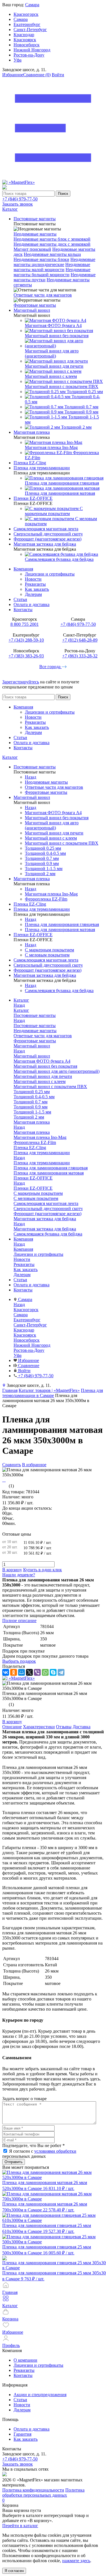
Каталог (10, 757)
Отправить (14, 2162)
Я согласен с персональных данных (39, 2154)
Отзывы (64, 1727)
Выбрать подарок (19, 1661)
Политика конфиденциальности (33, 2490)
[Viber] (37, 1672)
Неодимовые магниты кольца (52, 254)
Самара (32, 5)
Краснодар (24, 35)
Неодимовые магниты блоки (41, 259)
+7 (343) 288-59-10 (26, 640)
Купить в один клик (43, 1570)
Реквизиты (35, 584)
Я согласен (14, 2571)
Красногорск (26, 14)
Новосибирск (27, 45)
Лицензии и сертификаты (50, 574)
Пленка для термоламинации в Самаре (53, 1393)
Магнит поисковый (32, 249)
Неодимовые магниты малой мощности (52, 267)
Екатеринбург (27, 24)
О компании (25, 2360)
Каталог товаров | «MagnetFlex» (49, 1390)
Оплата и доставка (32, 604)
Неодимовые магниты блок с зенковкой (52, 239)
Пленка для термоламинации (42, 1163)
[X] (29, 1672)
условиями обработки (55, 2151)
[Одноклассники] (14, 1672)
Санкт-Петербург (30, 30)
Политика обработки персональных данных (43, 2493)
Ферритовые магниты (35, 305)
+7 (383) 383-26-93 (26, 656)
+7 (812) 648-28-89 (80, 640)
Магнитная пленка (32, 1132)
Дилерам (33, 594)
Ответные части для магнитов (43, 295)
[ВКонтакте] (6, 1672)
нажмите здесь (76, 2561)
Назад (31, 777)
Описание (12, 1727)
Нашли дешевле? (19, 1575)
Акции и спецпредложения (40, 2395)
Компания (23, 569)
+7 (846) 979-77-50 (20, 199)
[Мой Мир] (21, 1672)
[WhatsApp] (45, 1672)
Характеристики (39, 1727)
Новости (33, 579)
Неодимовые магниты (35, 234)
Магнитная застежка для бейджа (45, 1229)
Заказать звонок (18, 204)
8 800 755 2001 (25, 624)
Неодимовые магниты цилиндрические (54, 262)
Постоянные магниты (35, 1026)
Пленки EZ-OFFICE (33, 1188)
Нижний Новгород (32, 50)
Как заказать (37, 589)
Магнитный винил (32, 1056)
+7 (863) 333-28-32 (80, 656)
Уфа (18, 60)
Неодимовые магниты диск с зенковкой (52, 244)
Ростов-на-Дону (29, 55)
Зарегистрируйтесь (21, 682)
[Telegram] (61, 1672)
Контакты (23, 610)
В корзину (12, 1570)
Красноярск (25, 40)
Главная (10, 1390)
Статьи (20, 599)
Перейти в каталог (20, 2526)
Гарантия (22, 2434)
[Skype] (53, 1672)
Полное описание (19, 1621)
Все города (50, 667)
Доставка (82, 1727)
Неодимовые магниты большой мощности (52, 272)
